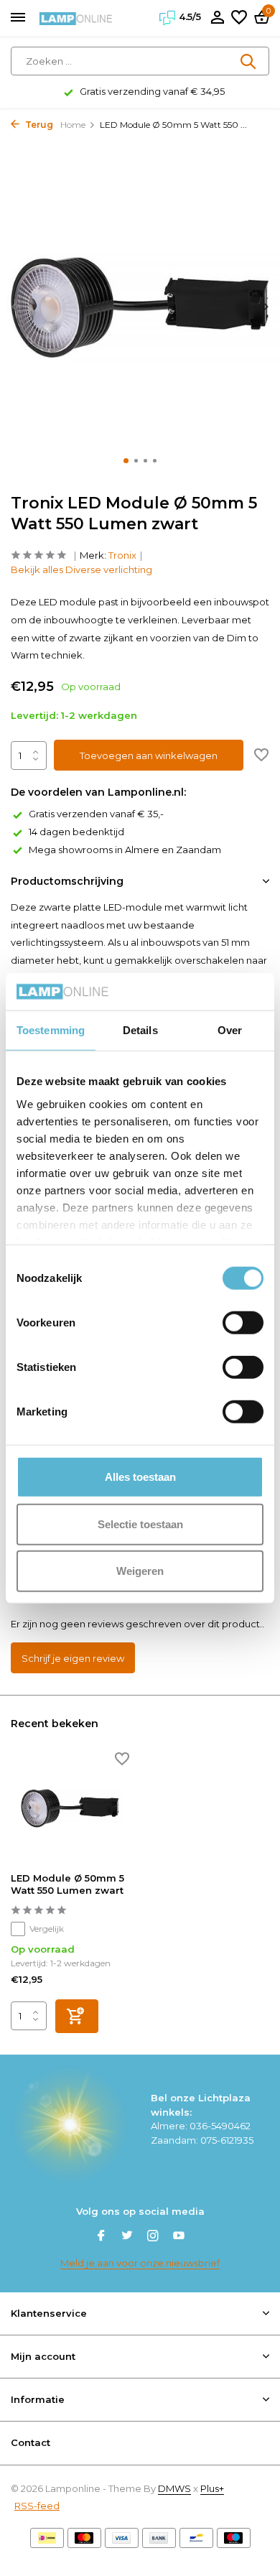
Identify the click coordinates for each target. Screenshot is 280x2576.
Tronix (122, 555)
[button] (126, 461)
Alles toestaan (140, 1477)
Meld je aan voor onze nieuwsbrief (140, 2263)
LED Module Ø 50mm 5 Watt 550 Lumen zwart (67, 1884)
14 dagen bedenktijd (76, 832)
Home (73, 125)
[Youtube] (179, 2237)
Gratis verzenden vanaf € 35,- (96, 814)
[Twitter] (127, 2237)
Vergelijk (47, 1929)
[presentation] (14, 306)
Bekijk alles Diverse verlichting (81, 569)
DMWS (174, 2488)
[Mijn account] (217, 18)
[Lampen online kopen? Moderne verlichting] (76, 18)
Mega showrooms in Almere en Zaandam (125, 850)
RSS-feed (37, 2506)
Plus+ (212, 2488)
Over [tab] (230, 1030)
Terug (38, 125)
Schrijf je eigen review (73, 1658)
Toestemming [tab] (51, 1030)
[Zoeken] (249, 61)
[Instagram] (153, 2237)
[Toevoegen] (77, 2016)
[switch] (243, 1323)
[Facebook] (101, 2237)
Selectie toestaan (140, 1524)
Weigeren (140, 1571)
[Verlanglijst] (239, 18)
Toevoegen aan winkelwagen (149, 755)
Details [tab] (140, 1030)
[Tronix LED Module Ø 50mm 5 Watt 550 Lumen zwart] (70, 1808)
